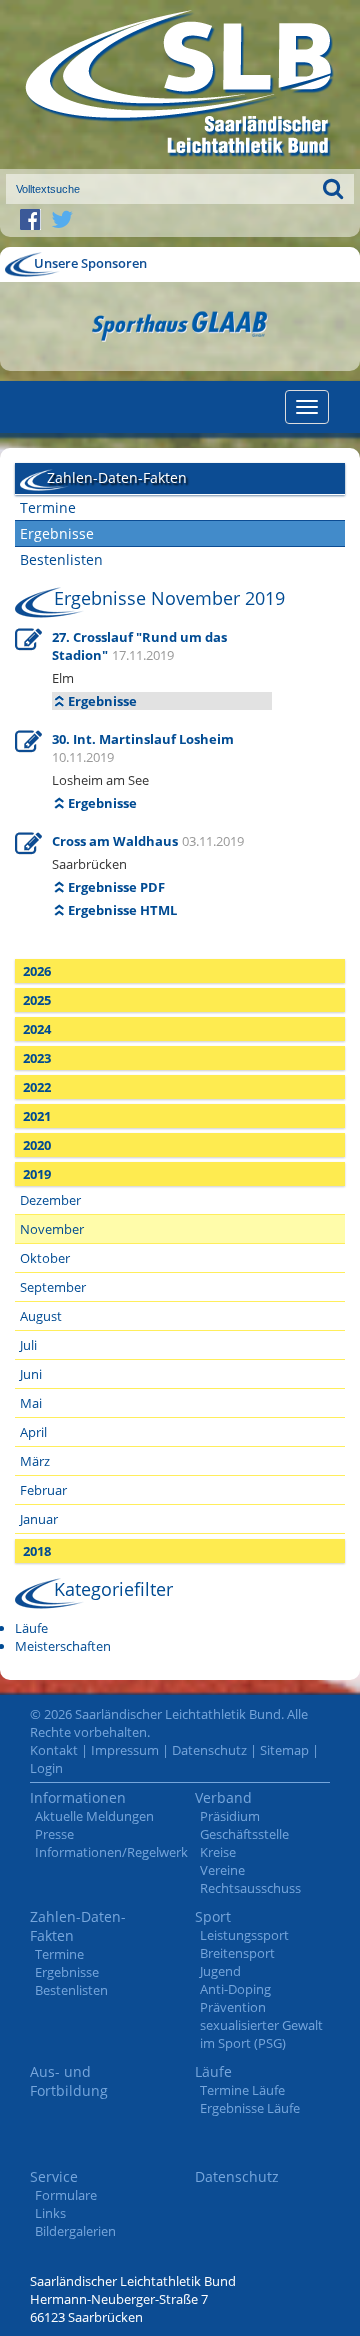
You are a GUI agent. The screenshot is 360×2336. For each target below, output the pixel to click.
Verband (223, 1797)
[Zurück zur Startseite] (180, 84)
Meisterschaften (63, 1646)
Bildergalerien (75, 2231)
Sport (213, 1916)
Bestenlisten (61, 559)
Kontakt (54, 1750)
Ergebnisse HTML (122, 910)
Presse (54, 1834)
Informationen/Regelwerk (111, 1852)
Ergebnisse (57, 533)
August (41, 1316)
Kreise (218, 1852)
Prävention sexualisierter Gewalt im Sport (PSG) (261, 2025)
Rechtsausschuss (250, 1888)
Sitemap (284, 1750)
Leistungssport (244, 1935)
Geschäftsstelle (244, 1834)
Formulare (66, 2195)
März (35, 1461)
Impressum (125, 1750)
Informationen (78, 1797)
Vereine (222, 1870)
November (52, 1229)
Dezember (50, 1200)
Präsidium (230, 1816)
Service (54, 2176)
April (33, 1432)
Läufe (31, 1628)
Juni (31, 1374)
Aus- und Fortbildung (69, 2081)
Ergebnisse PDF (116, 887)
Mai (31, 1403)
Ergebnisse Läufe (250, 2108)
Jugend (220, 1971)
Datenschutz (209, 1750)
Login (46, 1768)
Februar (43, 1490)
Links (50, 2213)
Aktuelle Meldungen (94, 1816)
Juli (28, 1345)
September (53, 1287)
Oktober (45, 1258)
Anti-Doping (235, 1989)
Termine (48, 507)
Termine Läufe (242, 2090)
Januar (39, 1519)
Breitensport (237, 1953)
